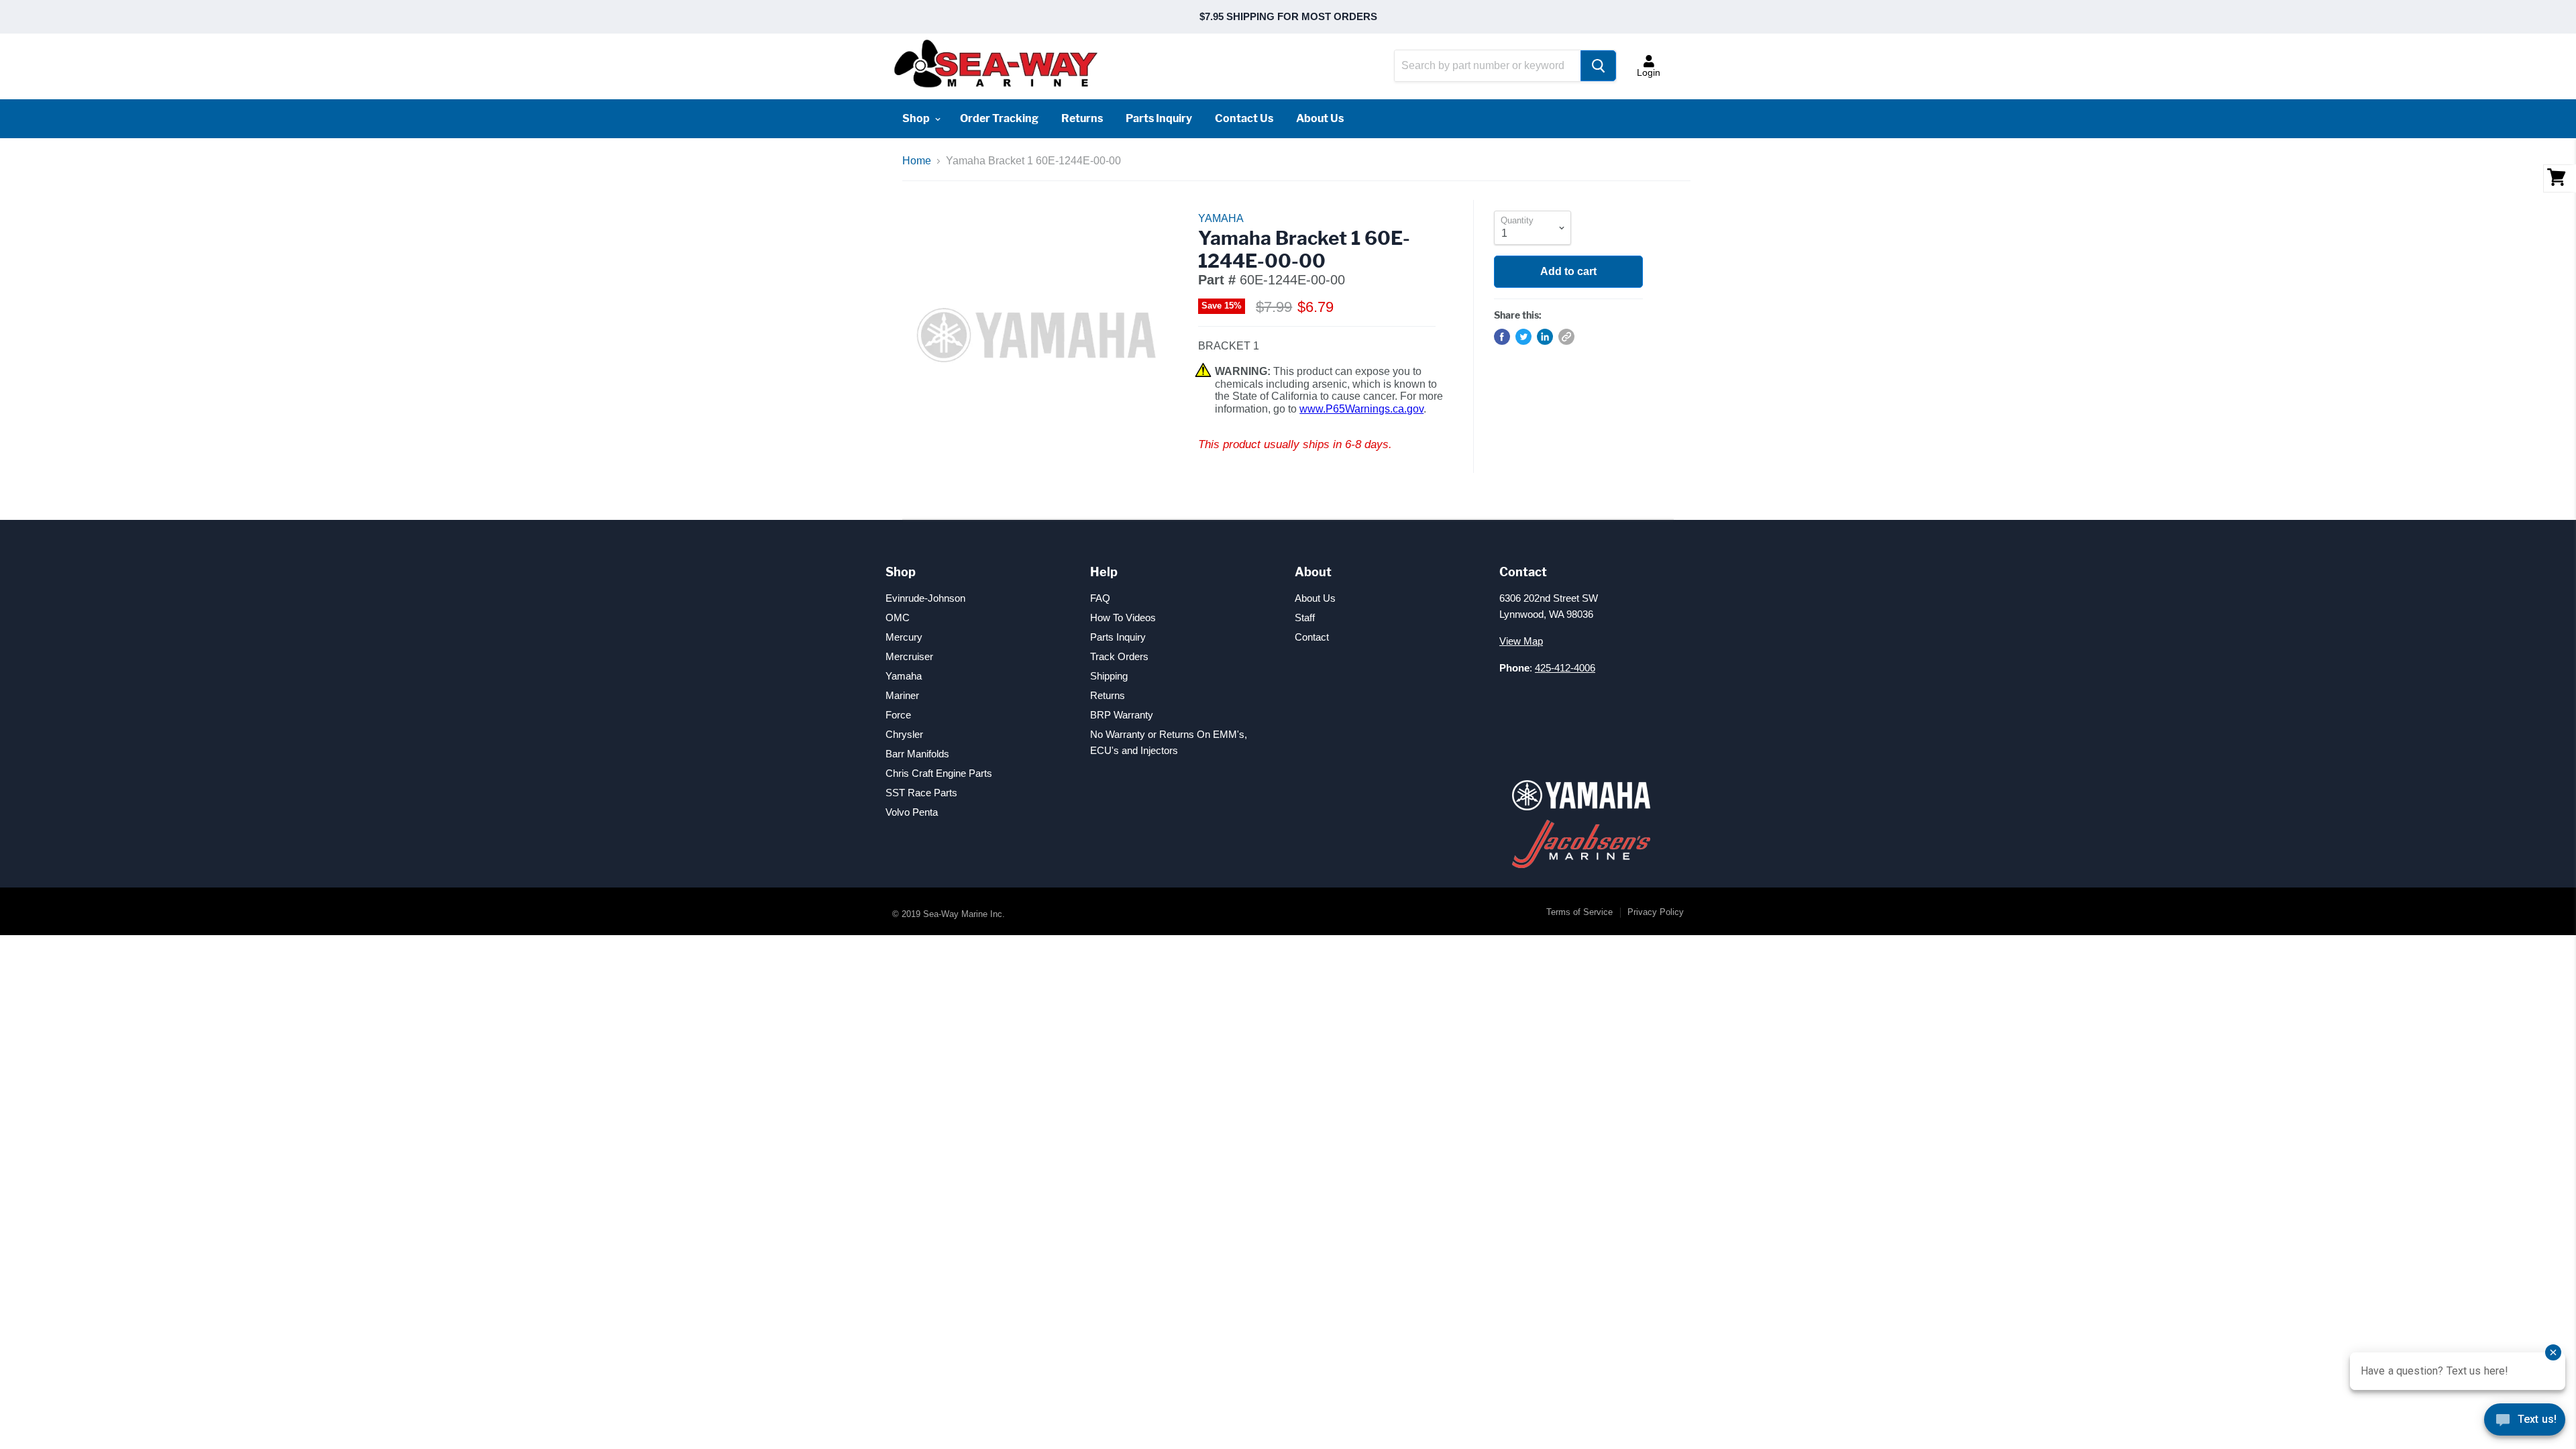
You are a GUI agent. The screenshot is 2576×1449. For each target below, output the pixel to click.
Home (917, 161)
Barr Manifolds (917, 754)
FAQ (1100, 598)
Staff (1305, 618)
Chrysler (904, 734)
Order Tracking (999, 118)
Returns (1082, 118)
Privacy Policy (1656, 912)
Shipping (1109, 676)
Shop (917, 118)
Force (898, 715)
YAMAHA (1221, 218)
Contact (1312, 637)
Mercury (904, 637)
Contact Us (1244, 118)
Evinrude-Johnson (925, 598)
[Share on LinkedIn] (1545, 337)
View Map (1521, 641)
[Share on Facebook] (1502, 337)
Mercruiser (909, 656)
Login (1649, 72)
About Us (1320, 118)
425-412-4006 (1565, 668)
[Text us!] (2525, 1422)
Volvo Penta (912, 812)
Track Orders (1119, 656)
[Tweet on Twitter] (1523, 337)
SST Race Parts (921, 793)
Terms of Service (1579, 912)
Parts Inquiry (1159, 118)
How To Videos (1123, 618)
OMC (898, 618)
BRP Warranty (1122, 715)
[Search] (1598, 66)
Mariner (902, 695)
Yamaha (904, 676)
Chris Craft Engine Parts (939, 773)
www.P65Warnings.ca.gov (1361, 409)
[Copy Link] (1566, 337)
